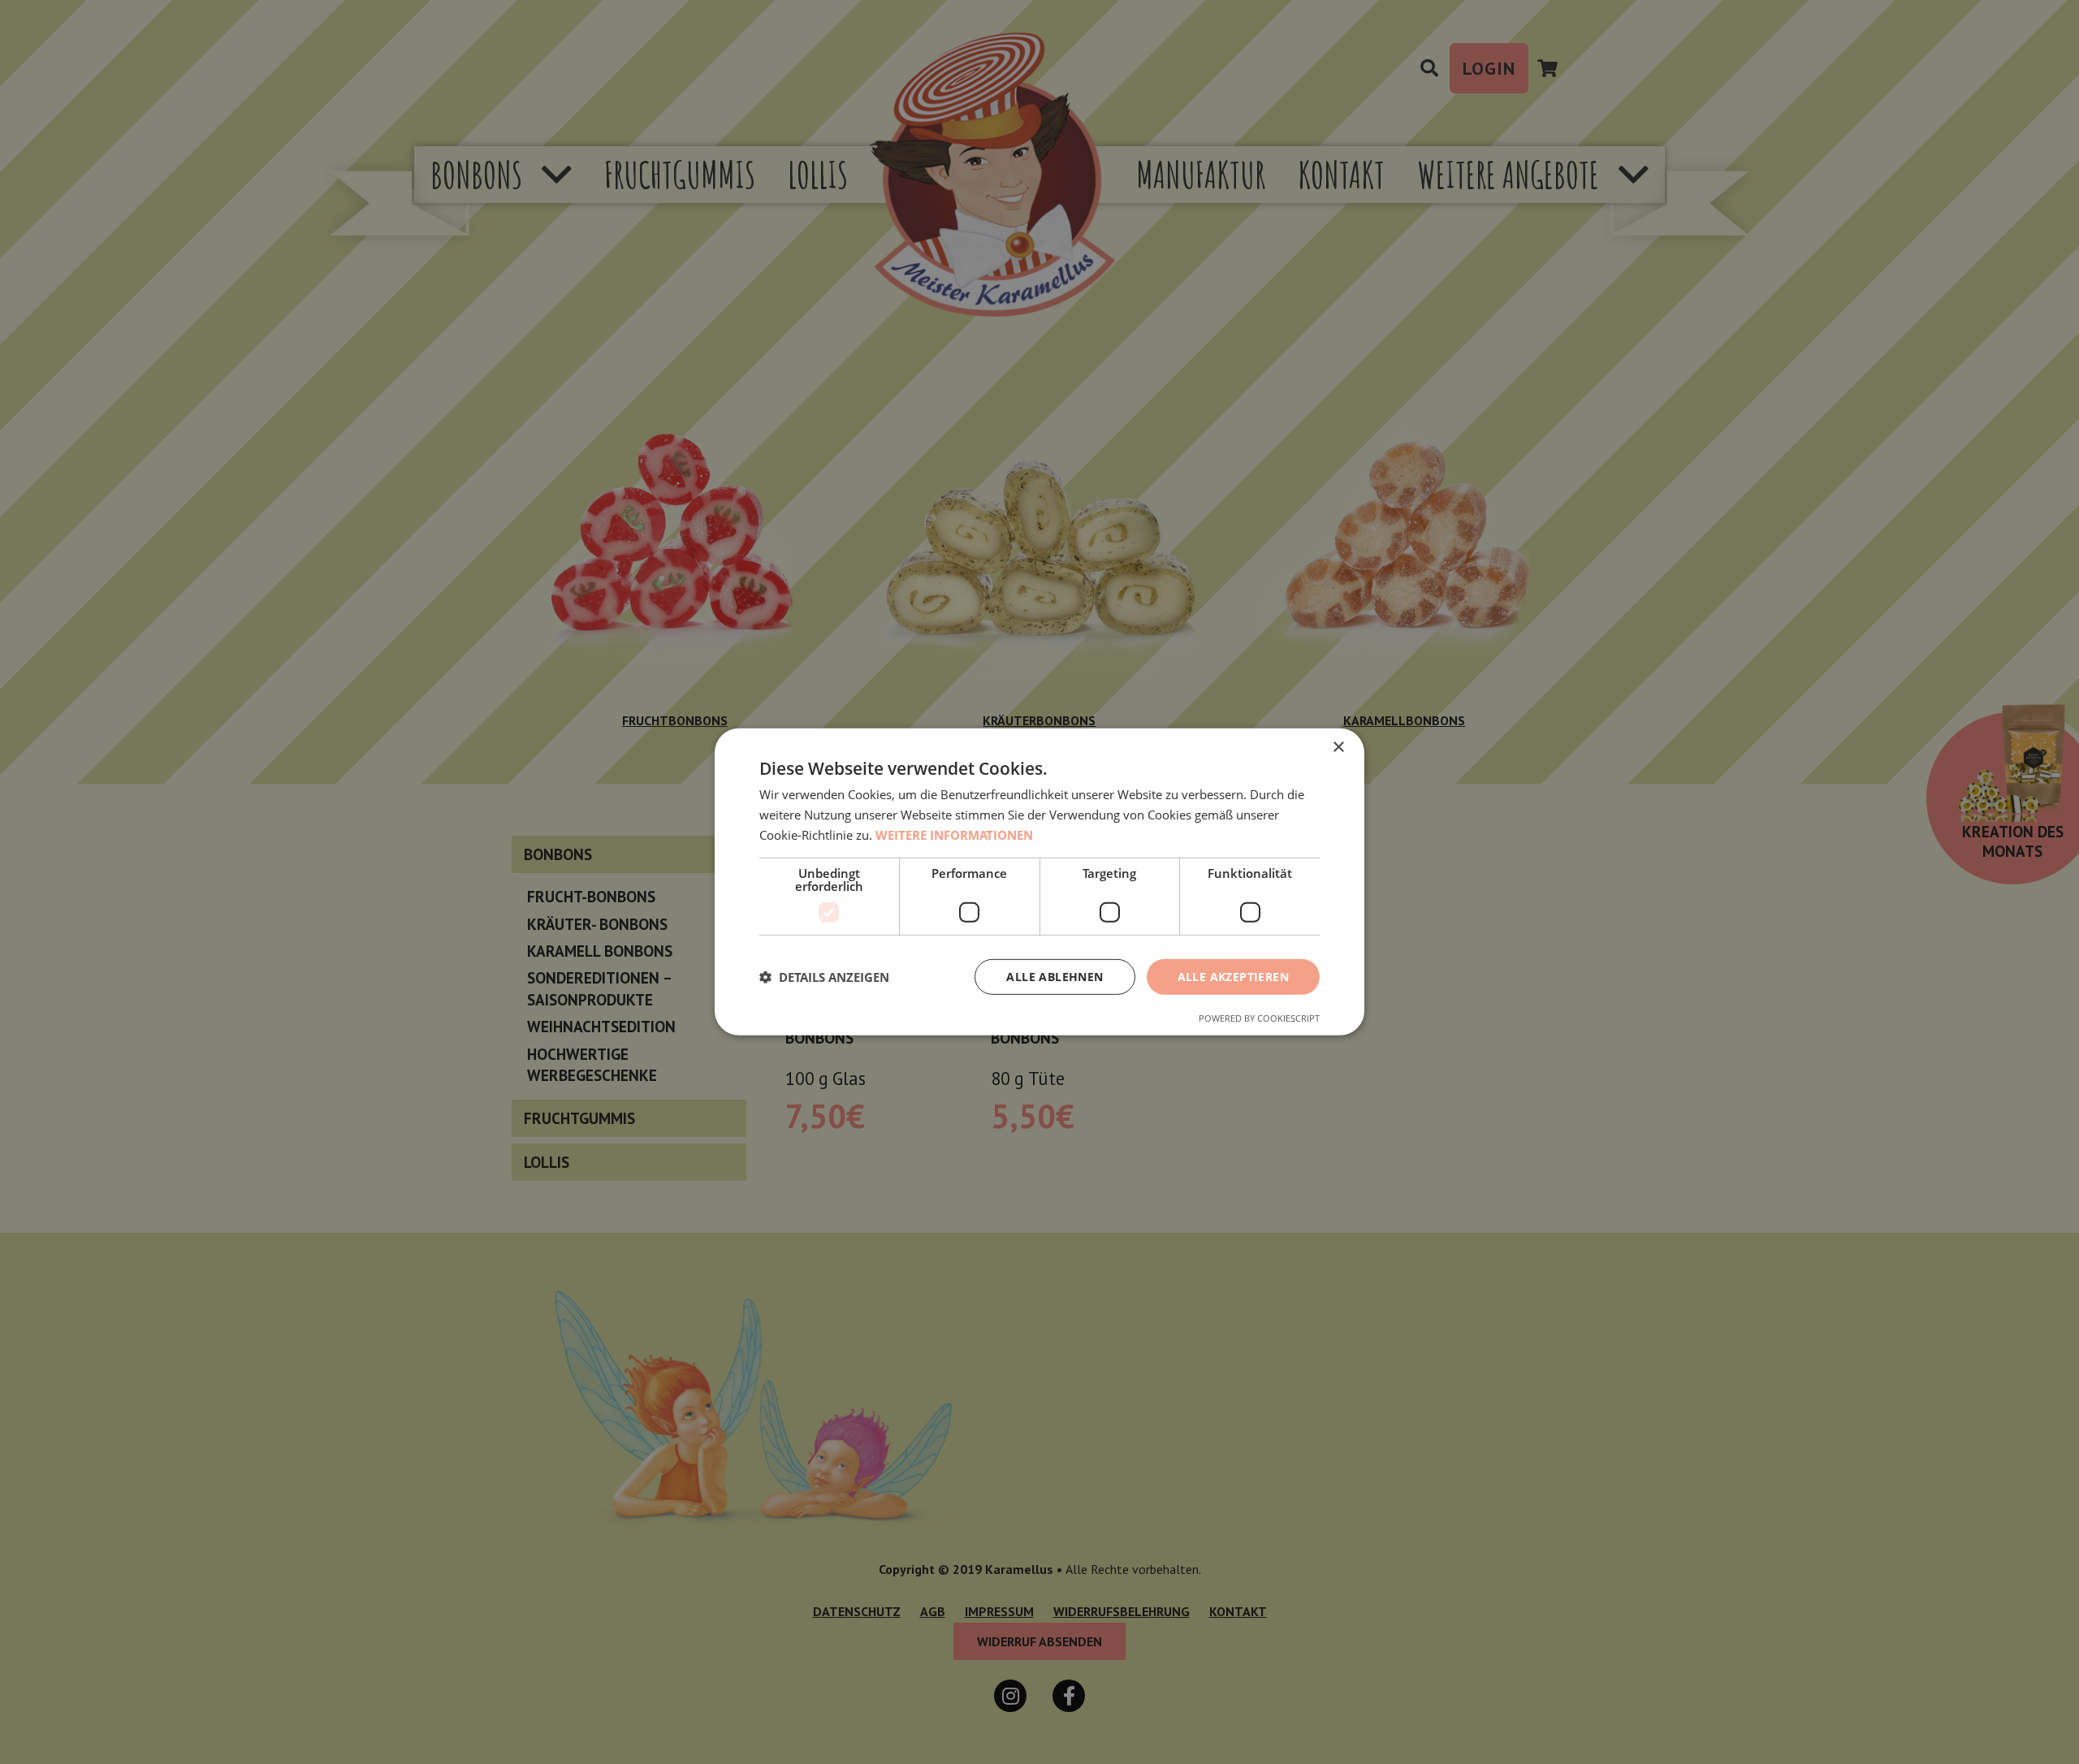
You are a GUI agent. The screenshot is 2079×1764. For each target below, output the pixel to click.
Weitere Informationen (954, 835)
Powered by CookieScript (1259, 1018)
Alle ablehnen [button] (1055, 976)
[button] (824, 977)
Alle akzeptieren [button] (1233, 976)
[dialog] (1039, 882)
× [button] (1338, 748)
